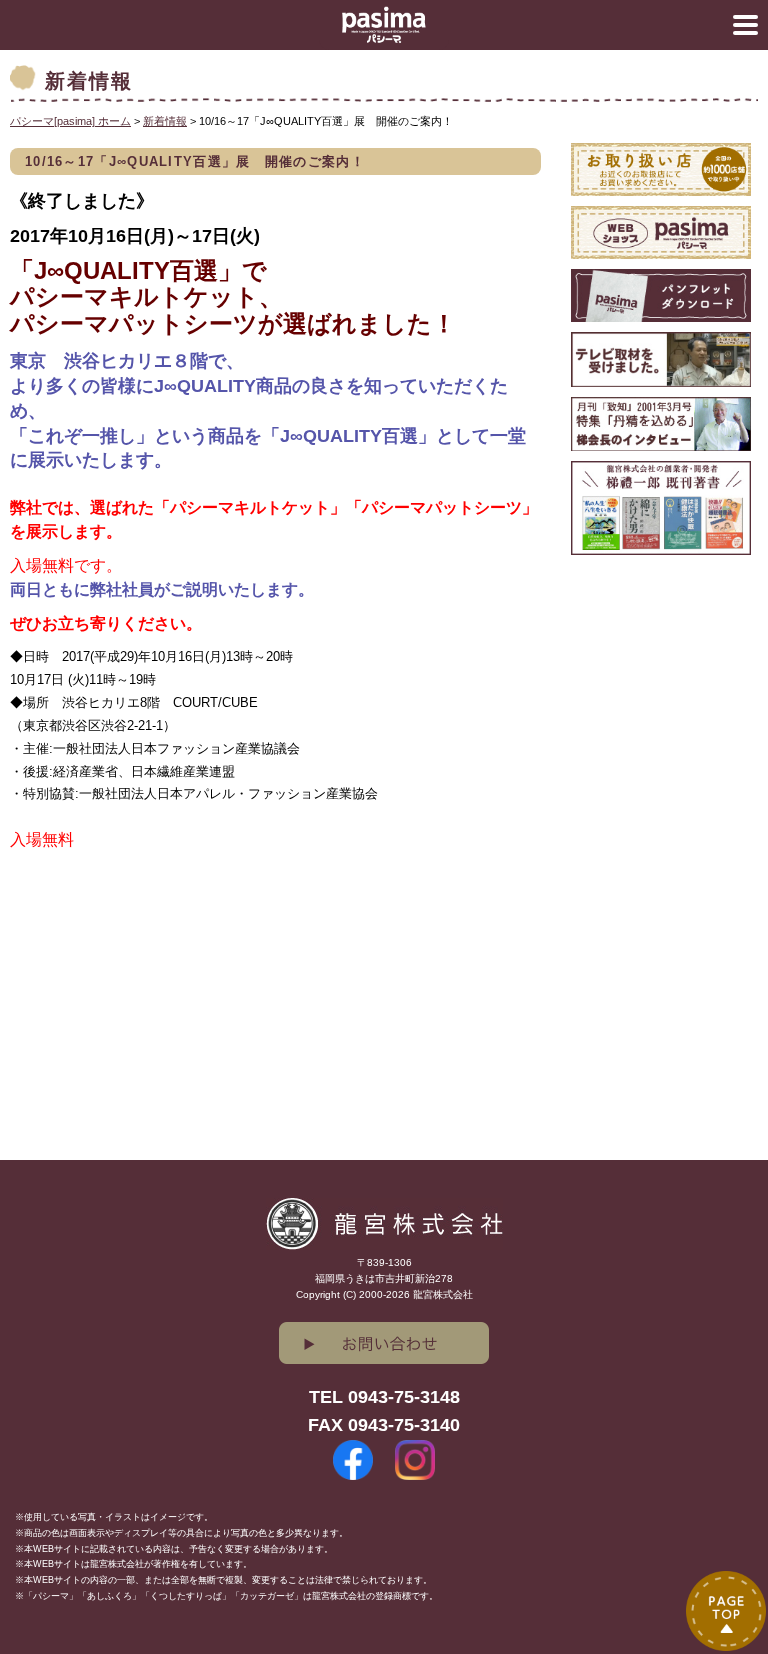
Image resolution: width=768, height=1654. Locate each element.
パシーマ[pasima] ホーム (70, 121)
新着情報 (165, 121)
